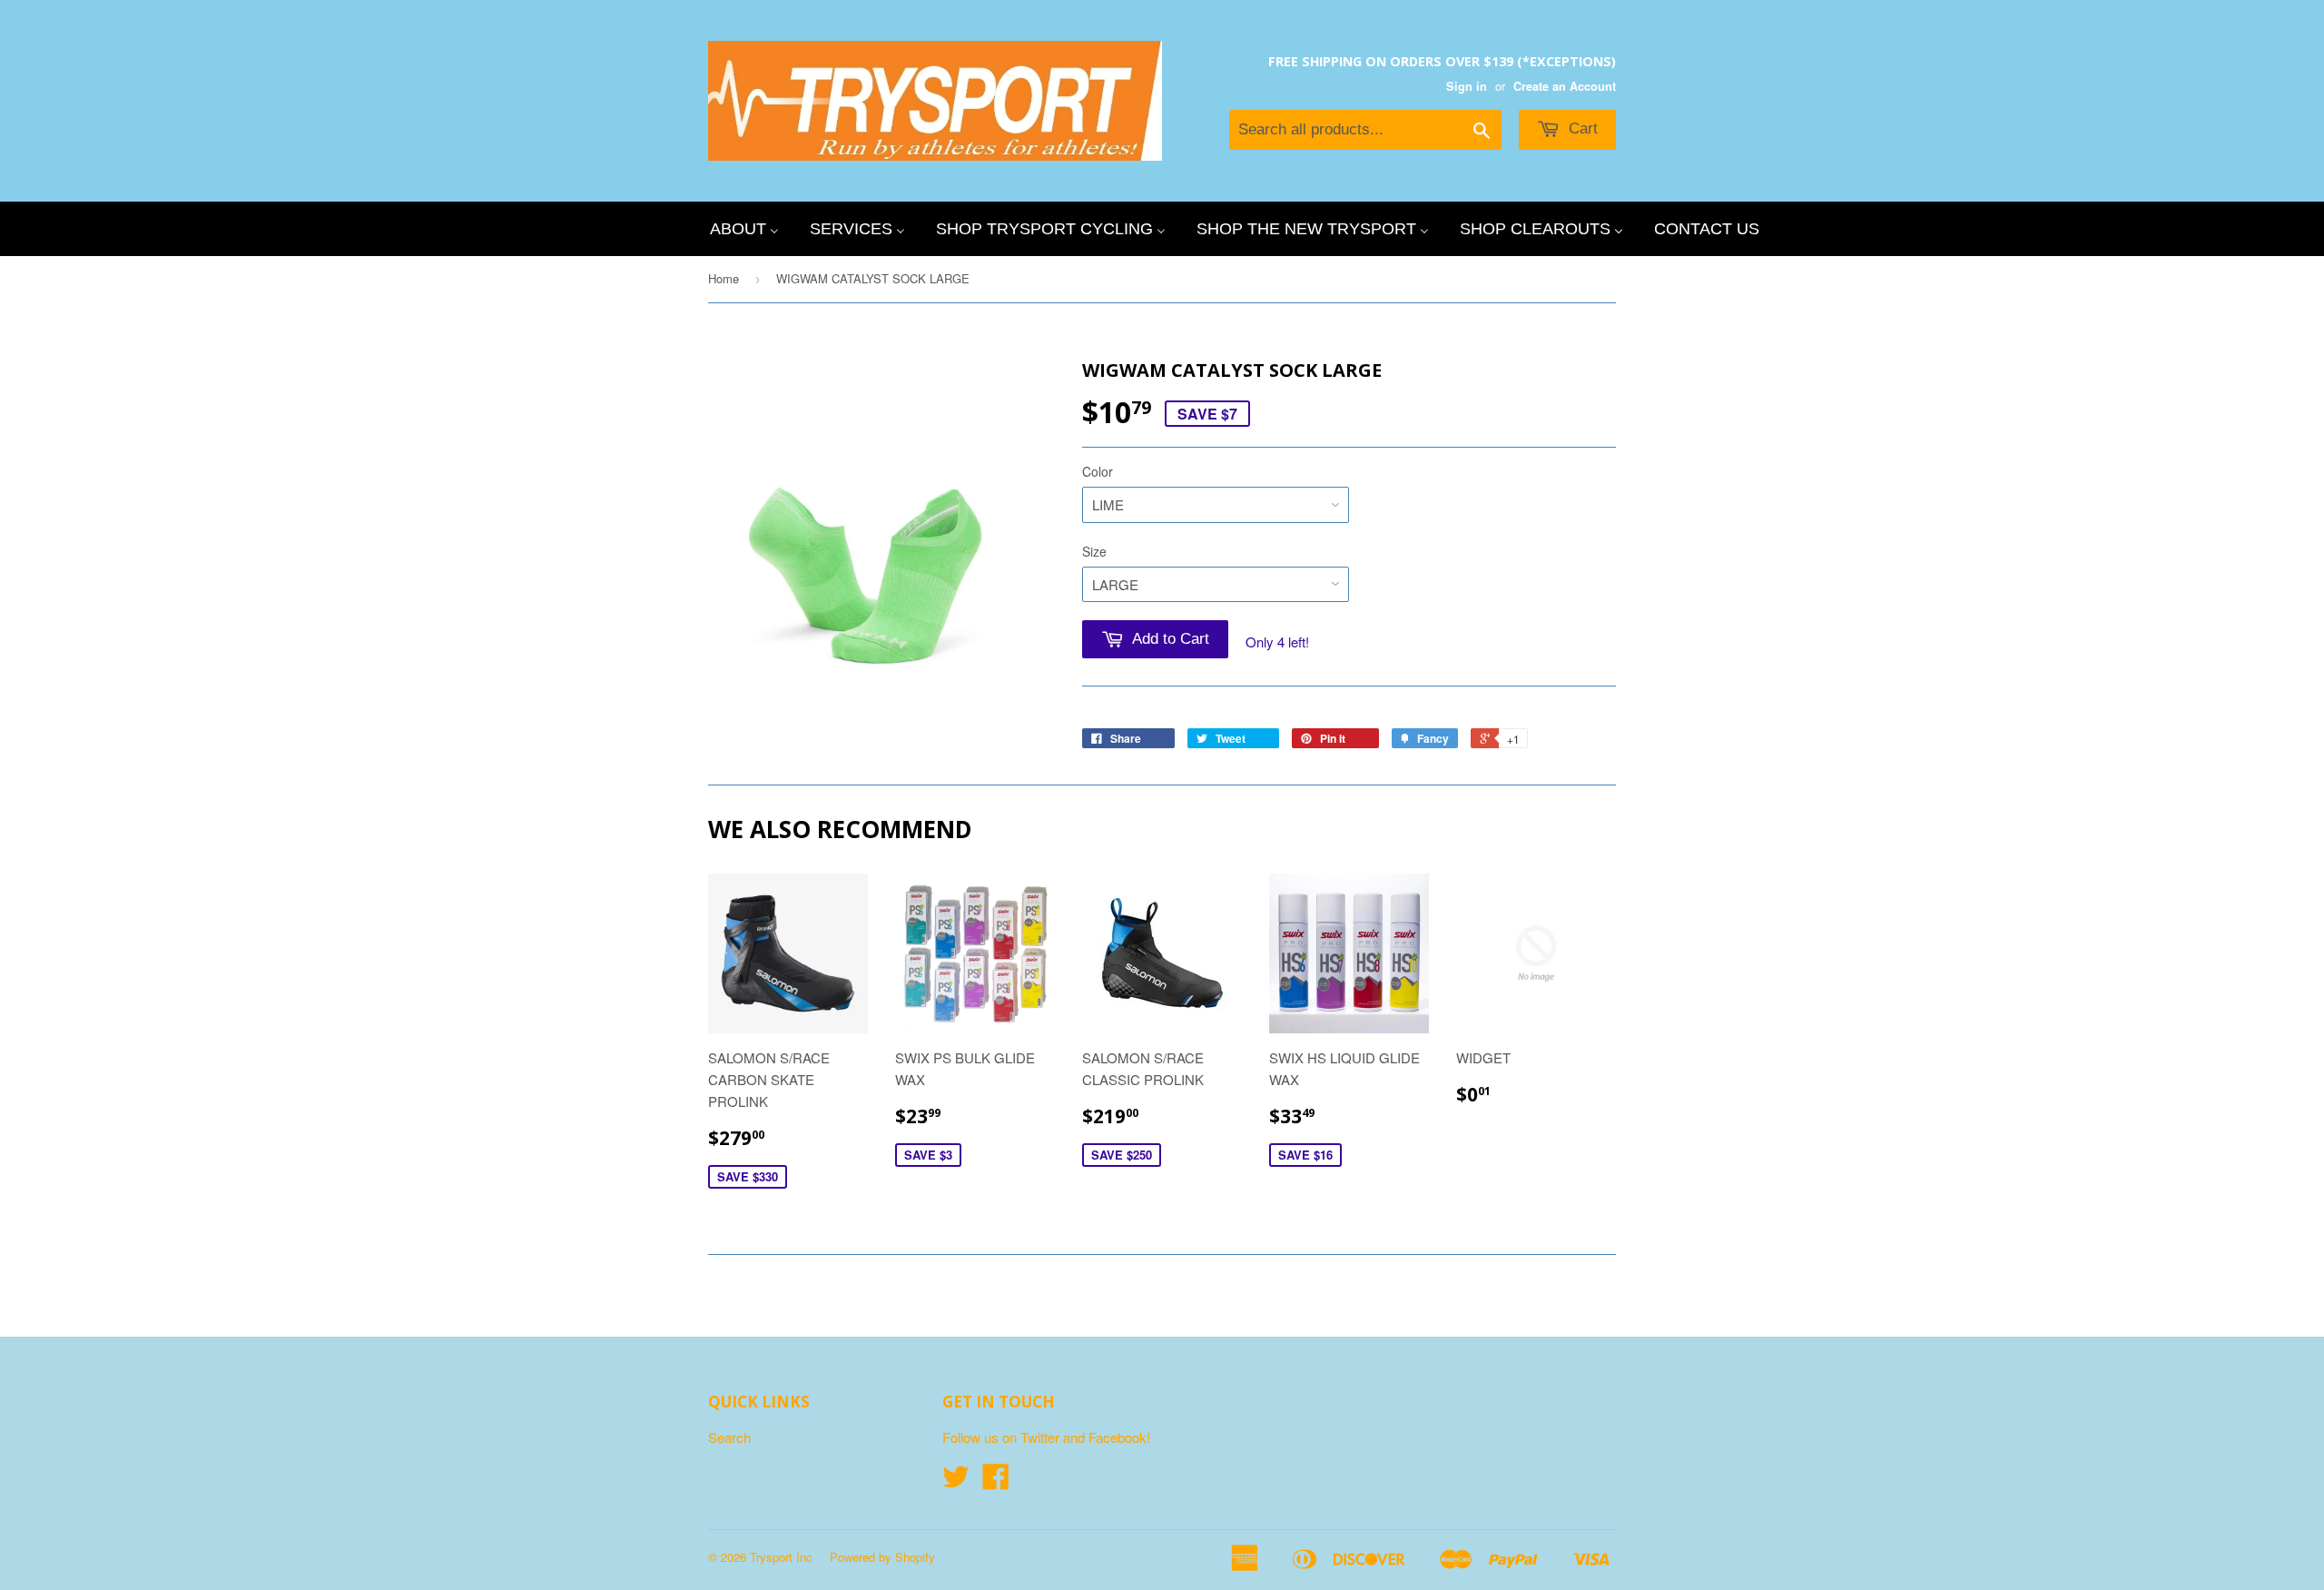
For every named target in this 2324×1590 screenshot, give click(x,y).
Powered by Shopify (882, 1557)
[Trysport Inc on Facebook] (996, 1481)
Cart (1581, 128)
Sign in (1467, 86)
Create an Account (1565, 86)
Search (729, 1437)
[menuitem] (744, 229)
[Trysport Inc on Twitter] (956, 1481)
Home (724, 278)
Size (1094, 551)
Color (1098, 471)
